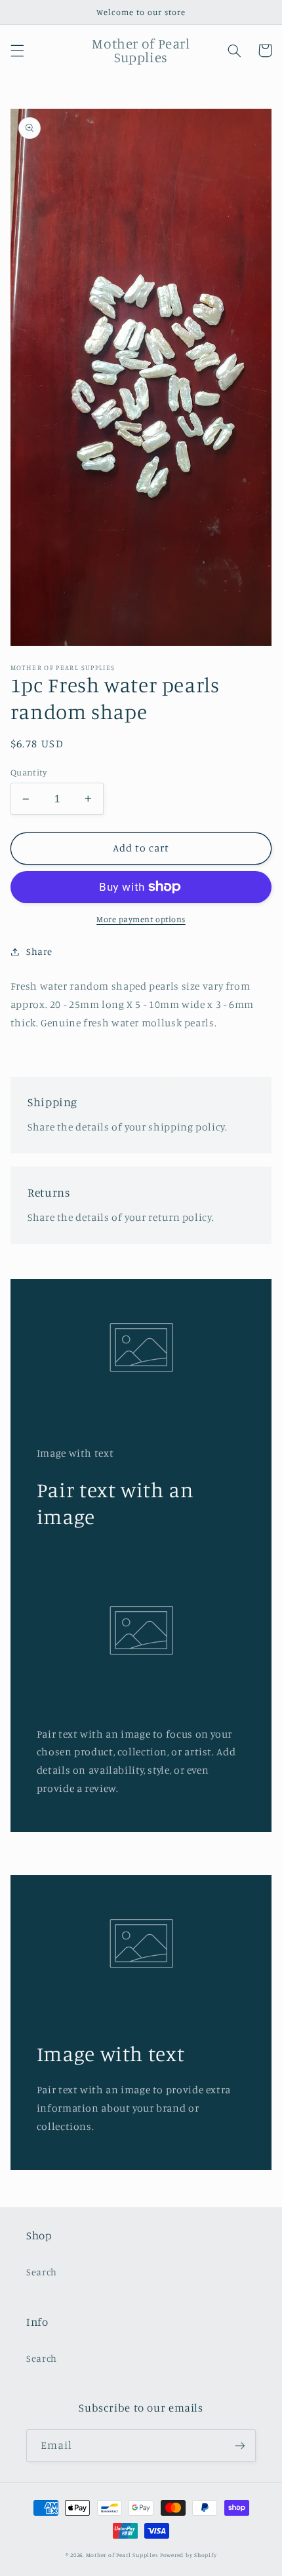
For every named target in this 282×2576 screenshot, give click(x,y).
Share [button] (39, 951)
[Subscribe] (240, 2445)
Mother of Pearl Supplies (122, 2555)
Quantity (29, 772)
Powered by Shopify (188, 2555)
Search (42, 2272)
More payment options (141, 919)
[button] (17, 50)
